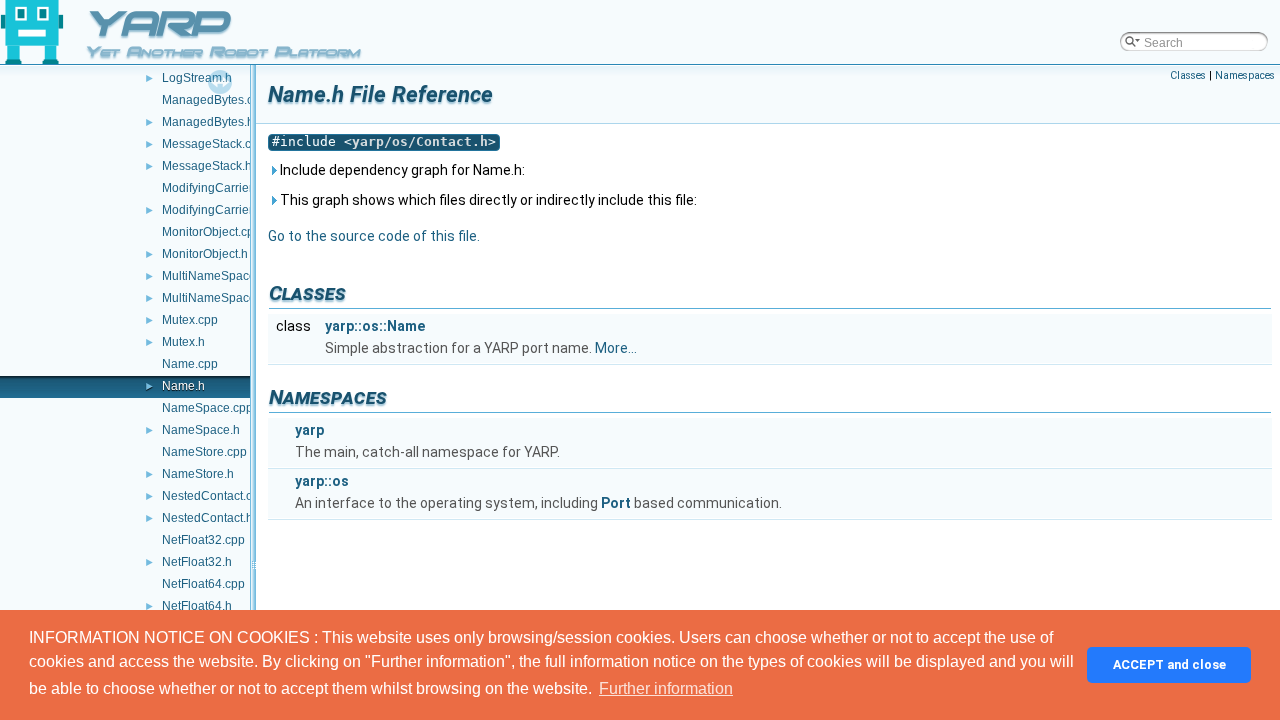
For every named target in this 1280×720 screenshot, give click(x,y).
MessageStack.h (207, 166)
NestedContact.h (207, 518)
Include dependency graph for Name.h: (401, 170)
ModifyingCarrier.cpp (218, 188)
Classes (1188, 75)
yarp (309, 430)
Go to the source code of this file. (374, 236)
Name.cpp (190, 364)
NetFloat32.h (197, 562)
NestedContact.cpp (214, 496)
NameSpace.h (201, 430)
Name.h (183, 386)
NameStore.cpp (204, 452)
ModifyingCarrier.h (212, 210)
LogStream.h (197, 78)
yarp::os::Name (375, 326)
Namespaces (1245, 75)
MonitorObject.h (205, 254)
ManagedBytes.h (208, 122)
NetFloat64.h (197, 606)
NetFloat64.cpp (203, 584)
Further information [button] (666, 688)
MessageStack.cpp (213, 144)
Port (616, 503)
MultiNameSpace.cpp (220, 276)
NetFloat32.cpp (203, 540)
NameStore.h (198, 474)
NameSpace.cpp (207, 408)
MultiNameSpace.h (214, 298)
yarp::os (322, 481)
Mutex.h (183, 342)
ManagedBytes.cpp (214, 100)
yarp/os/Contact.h (420, 141)
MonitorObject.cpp (211, 232)
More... (616, 348)
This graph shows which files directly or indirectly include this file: (487, 200)
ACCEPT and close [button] (1169, 664)
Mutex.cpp (190, 320)
